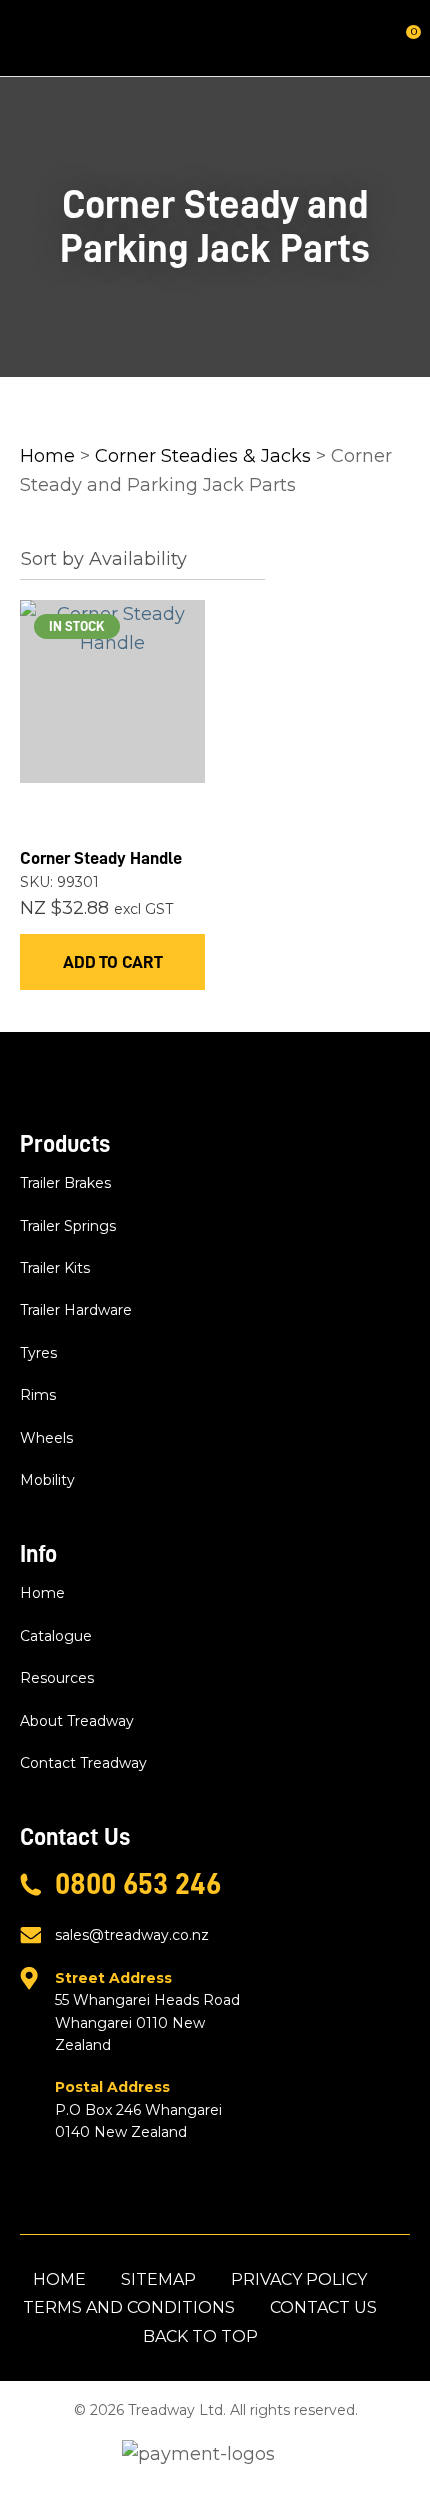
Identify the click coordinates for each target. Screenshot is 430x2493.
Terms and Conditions (129, 2307)
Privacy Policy (299, 2279)
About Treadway (77, 1721)
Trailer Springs (68, 1226)
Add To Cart (113, 962)
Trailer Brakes (65, 1183)
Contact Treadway (83, 1763)
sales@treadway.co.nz (132, 1935)
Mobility (47, 1480)
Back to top (200, 2336)
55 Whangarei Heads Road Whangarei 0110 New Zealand (147, 2011)
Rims (38, 1395)
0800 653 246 (138, 1884)
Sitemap (158, 2279)
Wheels (46, 1438)
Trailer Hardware (76, 1310)
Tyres (38, 1353)
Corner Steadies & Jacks (203, 456)
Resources (57, 1678)
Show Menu (32, 37)
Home (47, 456)
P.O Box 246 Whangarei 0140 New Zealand (138, 2109)
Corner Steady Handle (101, 858)
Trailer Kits (55, 1268)
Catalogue (56, 1636)
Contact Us (323, 2307)
